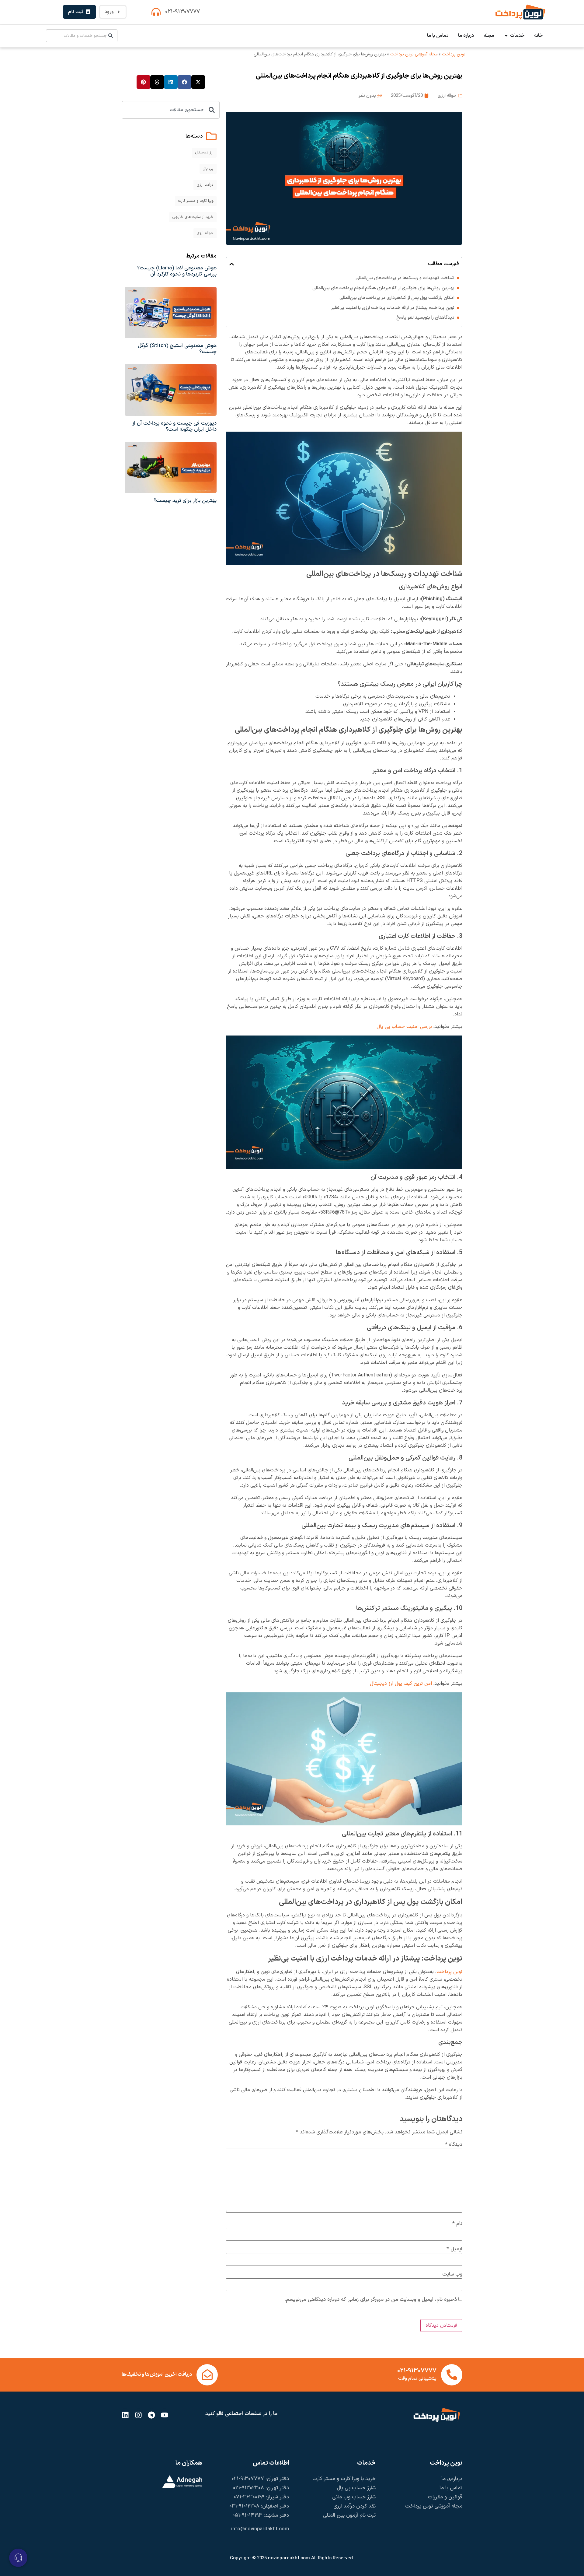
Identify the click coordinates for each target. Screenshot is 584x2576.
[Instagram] (138, 2415)
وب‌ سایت (452, 2275)
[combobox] (82, 36)
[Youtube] (165, 2415)
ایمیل (454, 2249)
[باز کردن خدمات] (506, 36)
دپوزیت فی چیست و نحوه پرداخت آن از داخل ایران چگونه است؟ (174, 426)
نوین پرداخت (454, 54)
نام (457, 2224)
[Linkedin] (125, 2415)
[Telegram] (151, 2415)
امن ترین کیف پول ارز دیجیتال (401, 1684)
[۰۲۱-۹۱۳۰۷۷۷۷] (156, 12)
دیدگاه (454, 2145)
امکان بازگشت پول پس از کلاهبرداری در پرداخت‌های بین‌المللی (397, 298)
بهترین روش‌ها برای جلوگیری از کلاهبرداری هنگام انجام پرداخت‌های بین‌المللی (383, 288)
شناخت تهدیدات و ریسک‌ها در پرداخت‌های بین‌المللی (405, 278)
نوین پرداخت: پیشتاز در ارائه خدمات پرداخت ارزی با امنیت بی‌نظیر (393, 308)
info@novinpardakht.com (260, 2529)
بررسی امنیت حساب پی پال (404, 1027)
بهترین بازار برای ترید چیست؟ (185, 501)
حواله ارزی (447, 96)
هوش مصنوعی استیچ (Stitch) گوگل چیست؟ (177, 349)
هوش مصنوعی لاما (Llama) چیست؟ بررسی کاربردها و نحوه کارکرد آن (177, 271)
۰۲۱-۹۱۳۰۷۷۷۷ (182, 12)
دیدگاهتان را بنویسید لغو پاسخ (425, 318)
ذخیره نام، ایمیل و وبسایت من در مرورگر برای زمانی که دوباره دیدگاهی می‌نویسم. (371, 2300)
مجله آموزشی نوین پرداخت (414, 54)
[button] (232, 264)
